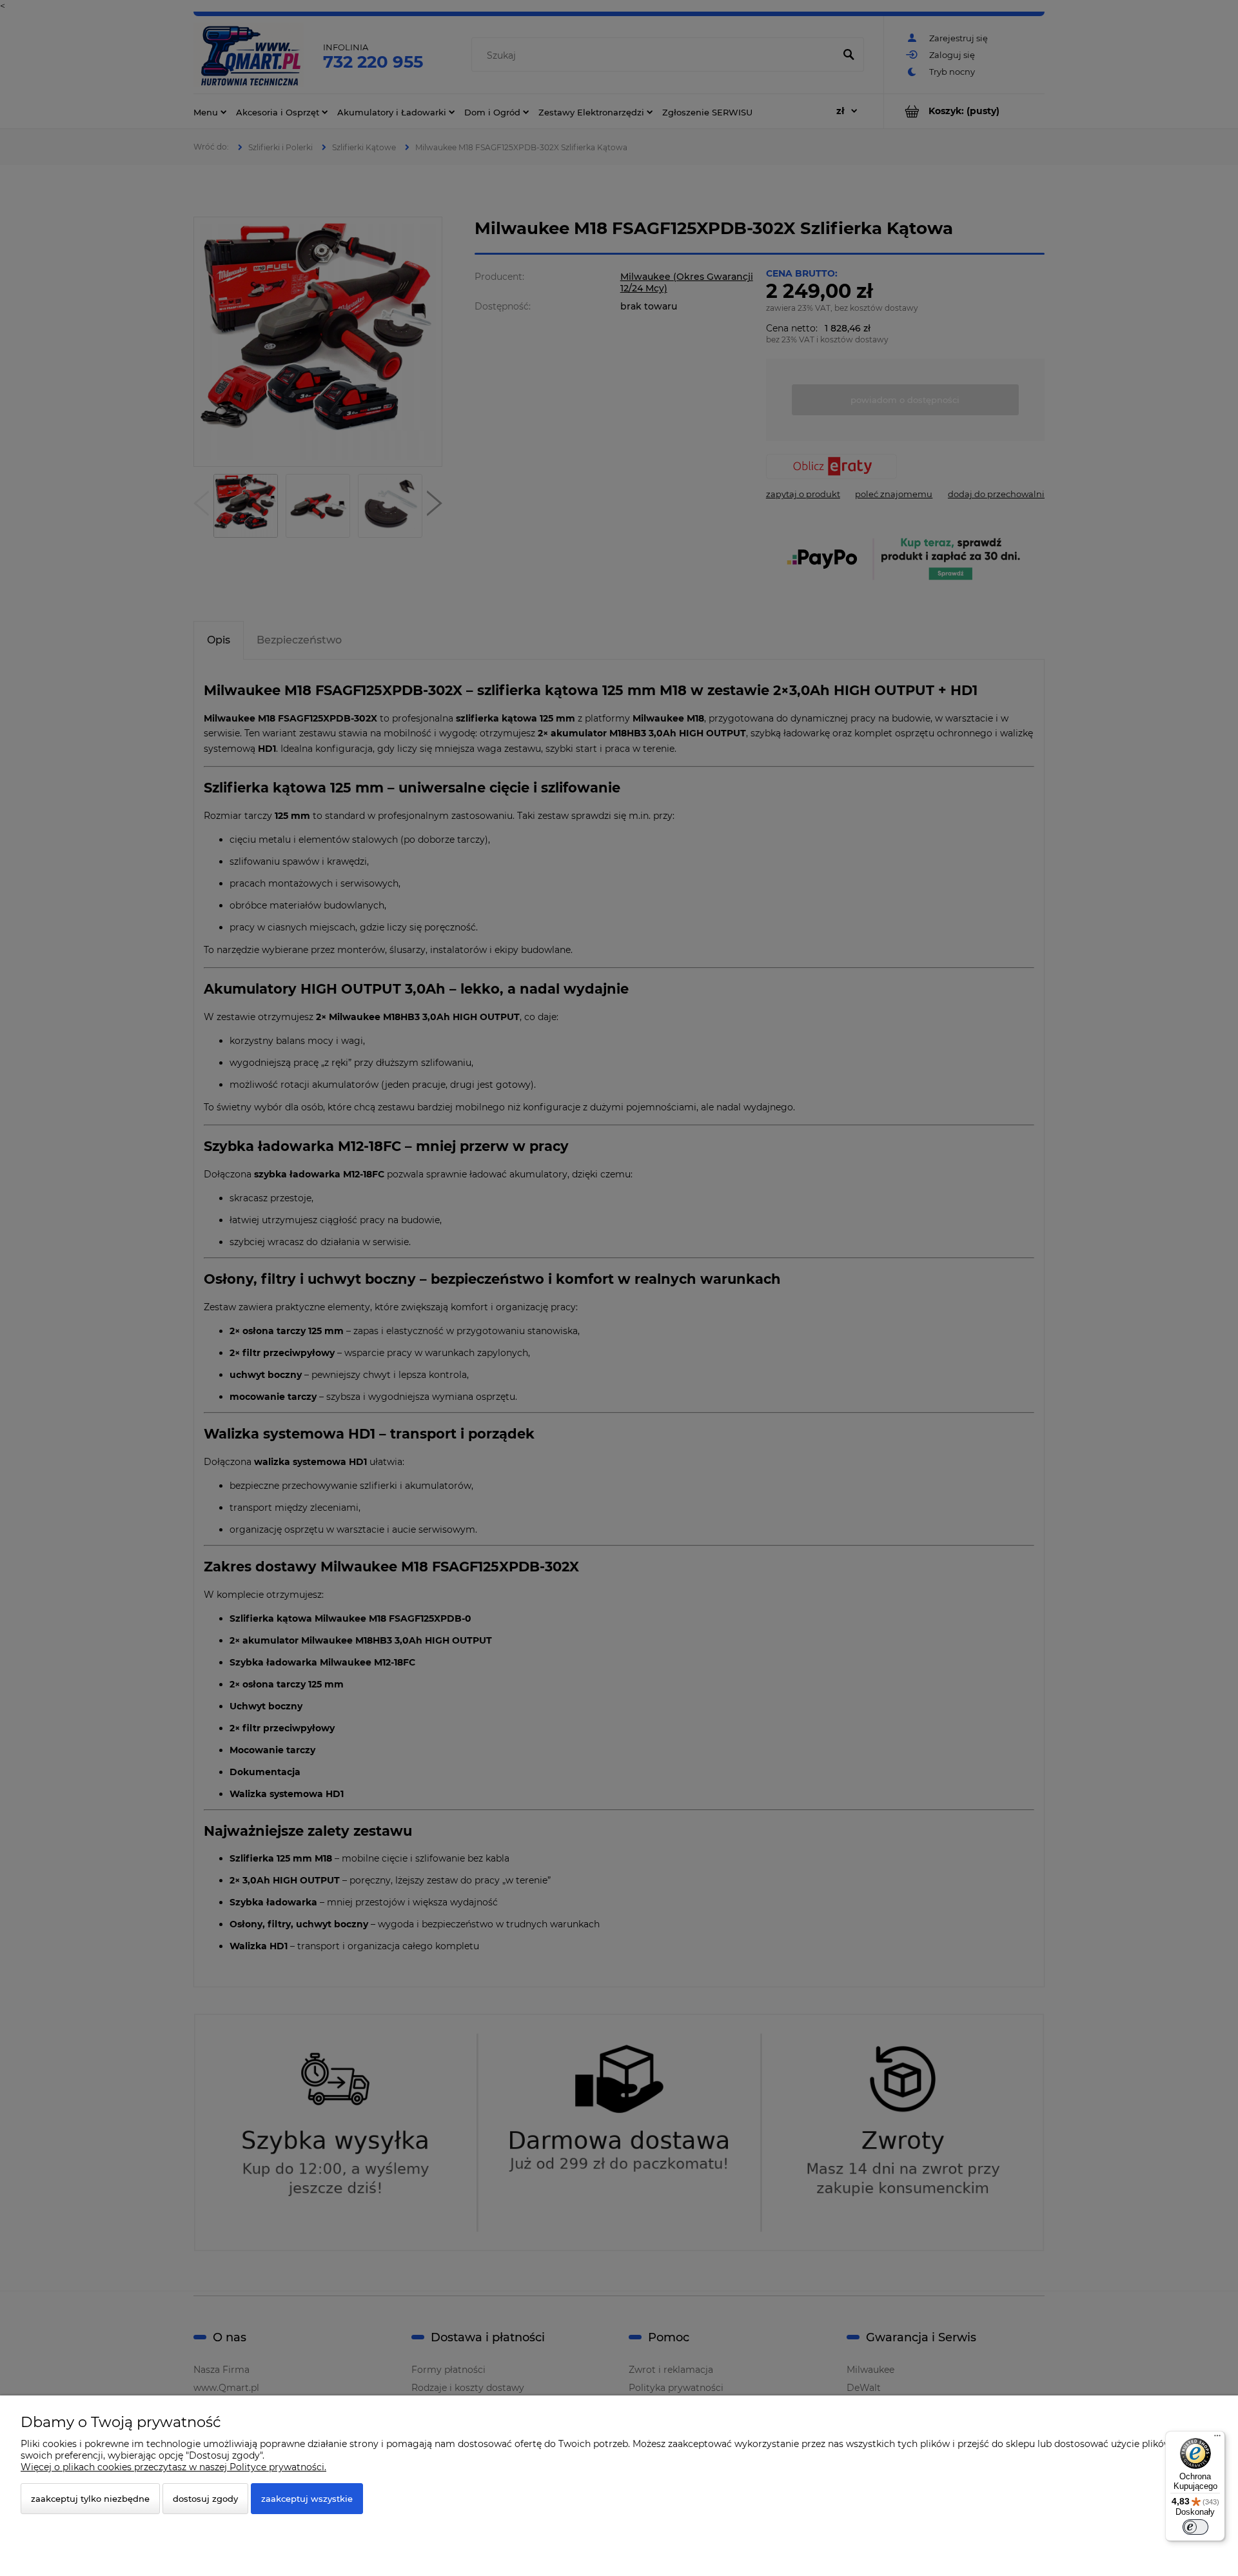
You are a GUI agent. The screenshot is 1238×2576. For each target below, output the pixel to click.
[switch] (1195, 2527)
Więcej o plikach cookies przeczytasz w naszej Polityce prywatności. (173, 2467)
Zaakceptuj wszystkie (307, 2499)
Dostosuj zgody (205, 2499)
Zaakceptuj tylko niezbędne (90, 2499)
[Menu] (1217, 2439)
